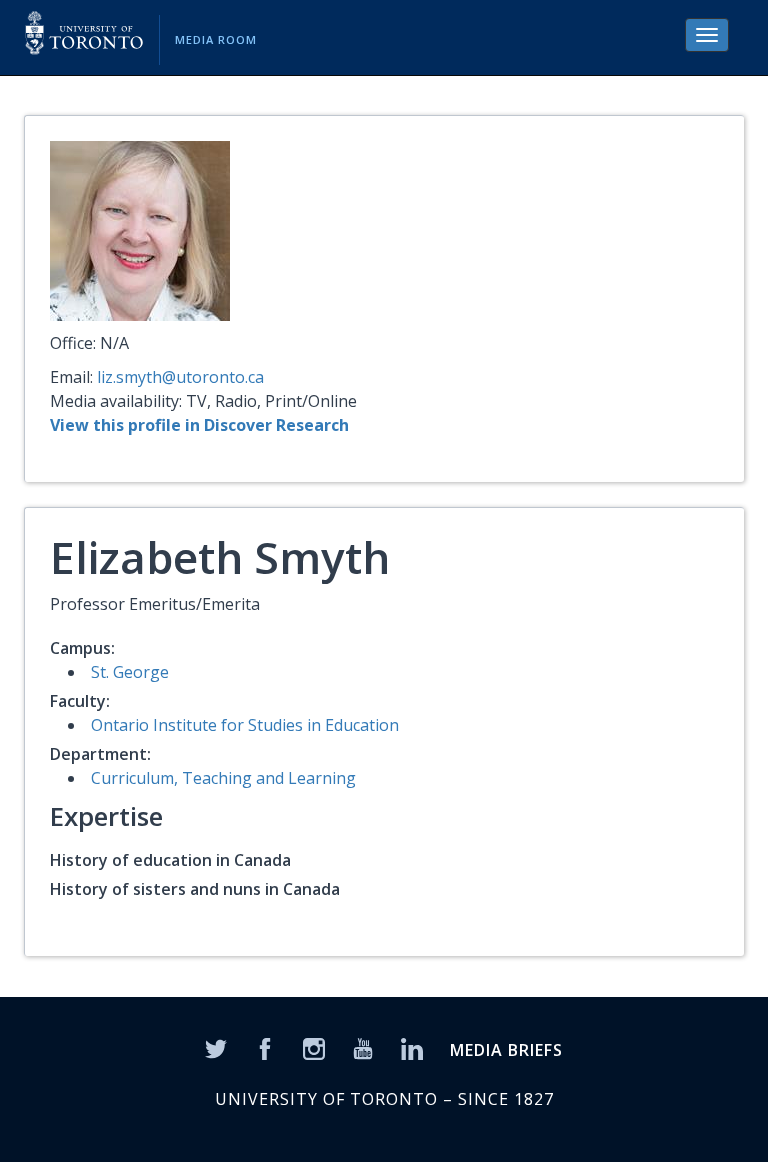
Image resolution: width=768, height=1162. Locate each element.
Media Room (216, 39)
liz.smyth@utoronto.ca (180, 377)
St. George (130, 672)
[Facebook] (265, 1047)
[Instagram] (314, 1047)
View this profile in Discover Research (199, 425)
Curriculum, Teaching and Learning (223, 778)
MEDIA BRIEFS (506, 1050)
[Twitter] (216, 1047)
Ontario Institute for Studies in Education (245, 725)
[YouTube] (363, 1047)
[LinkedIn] (412, 1047)
